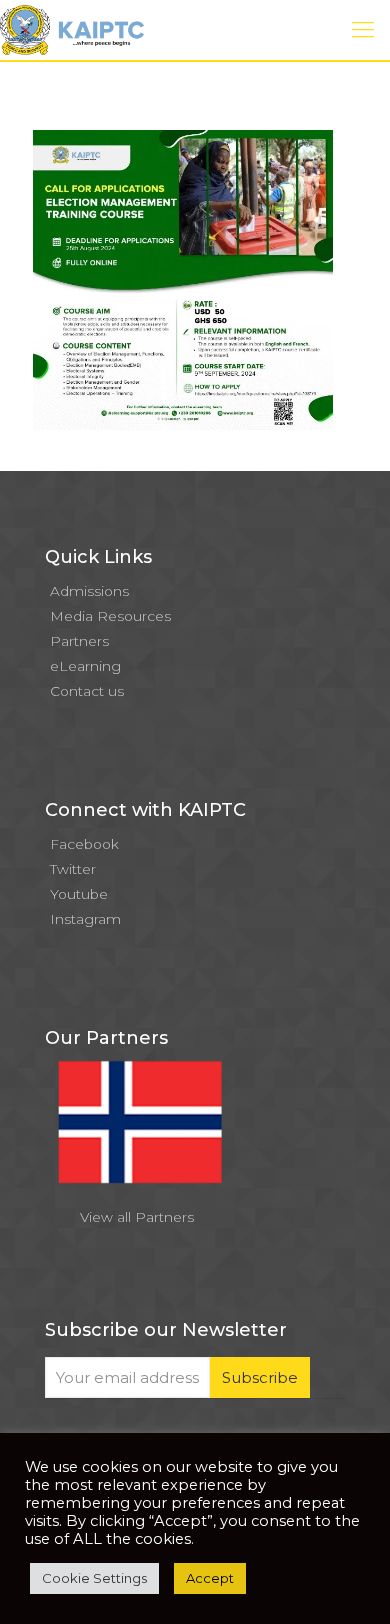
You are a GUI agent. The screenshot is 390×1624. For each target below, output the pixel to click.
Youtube (79, 894)
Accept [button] (210, 1578)
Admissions (89, 591)
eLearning (85, 666)
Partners (79, 641)
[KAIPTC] (72, 30)
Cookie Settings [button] (94, 1578)
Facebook (84, 844)
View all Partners (137, 1217)
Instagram (85, 919)
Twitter (73, 869)
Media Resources (110, 616)
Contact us (87, 691)
